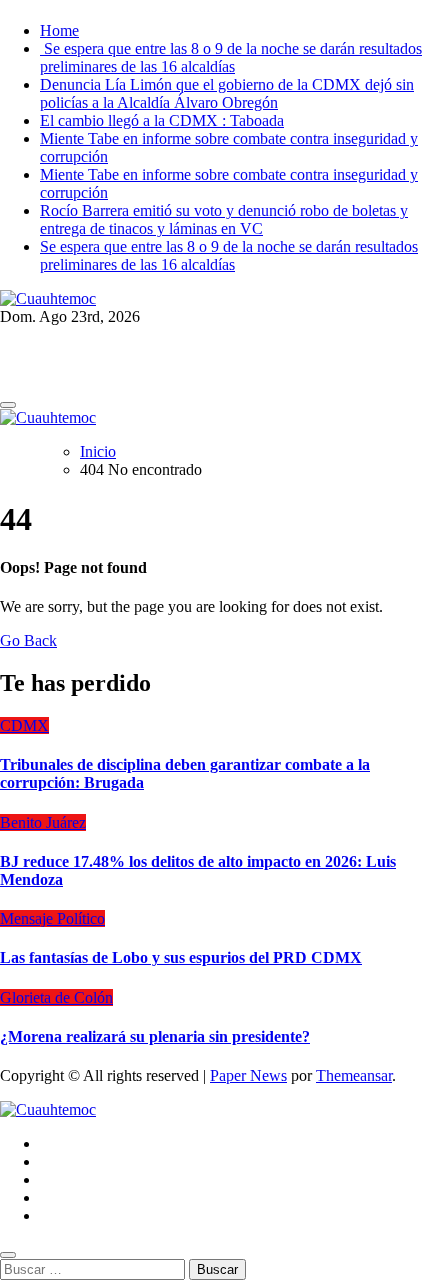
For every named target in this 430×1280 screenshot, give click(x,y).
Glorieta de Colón (56, 997)
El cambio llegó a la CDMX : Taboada (162, 120)
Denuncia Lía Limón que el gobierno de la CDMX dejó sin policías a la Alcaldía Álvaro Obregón (227, 93)
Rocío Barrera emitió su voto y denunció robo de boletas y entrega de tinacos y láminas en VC (224, 219)
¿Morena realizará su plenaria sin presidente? (155, 1036)
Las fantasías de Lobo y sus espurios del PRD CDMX (181, 957)
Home (59, 30)
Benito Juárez (43, 822)
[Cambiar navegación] (8, 405)
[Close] (8, 1255)
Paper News (248, 1075)
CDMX (24, 725)
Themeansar (354, 1075)
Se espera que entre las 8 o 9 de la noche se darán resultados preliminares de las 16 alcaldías (231, 57)
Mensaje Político (52, 918)
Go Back (28, 640)
